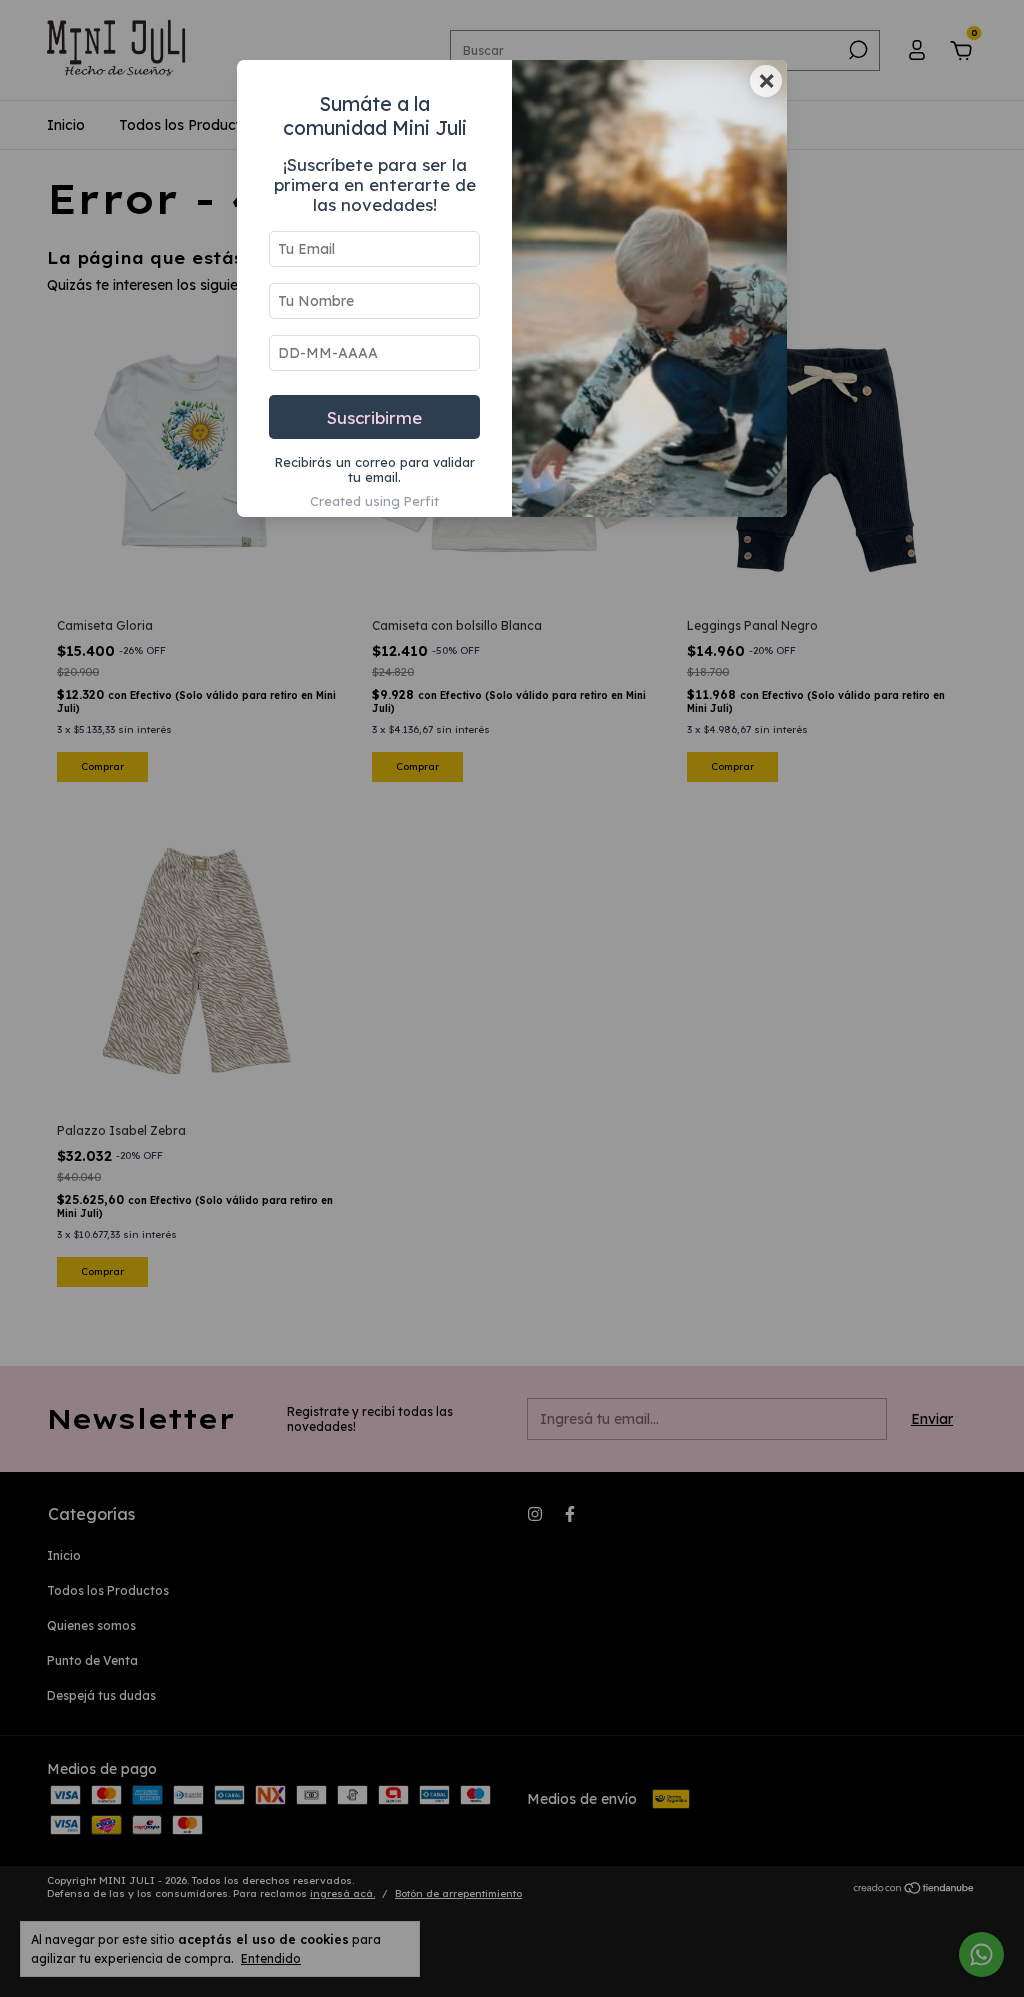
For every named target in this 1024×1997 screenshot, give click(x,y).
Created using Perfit (374, 501)
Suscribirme (374, 417)
